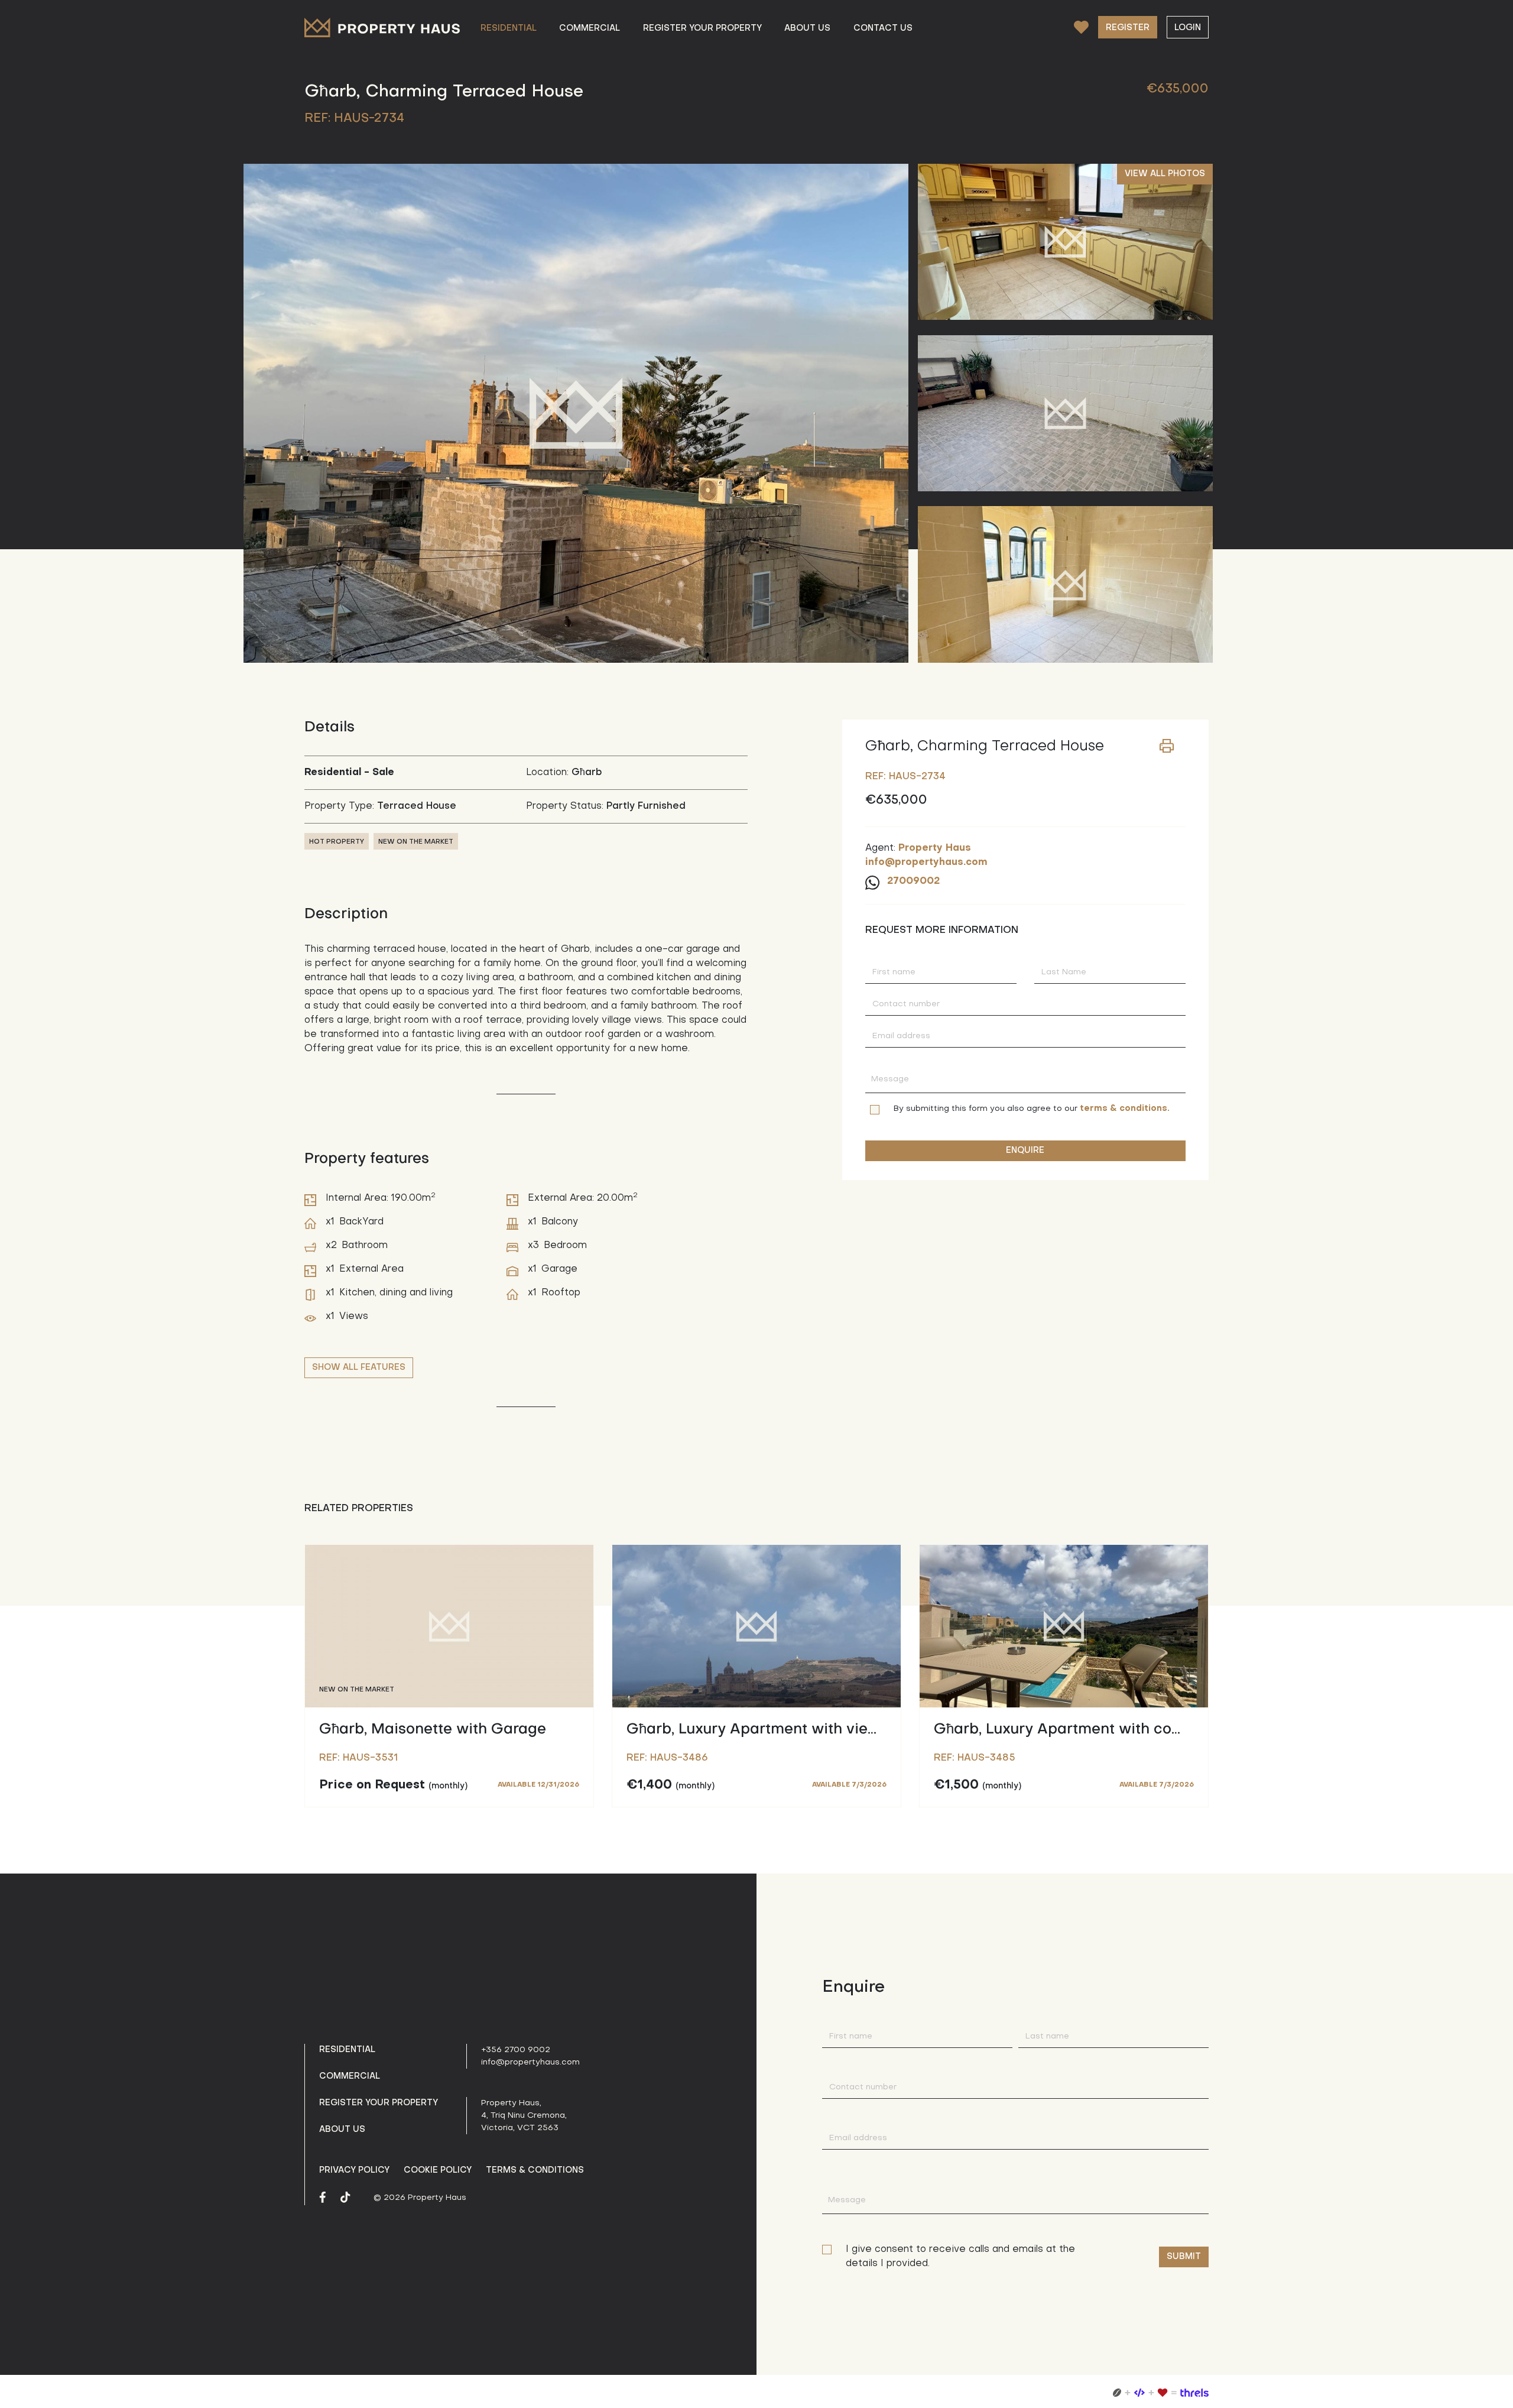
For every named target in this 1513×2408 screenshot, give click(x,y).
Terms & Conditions (535, 2170)
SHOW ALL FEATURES (359, 1367)
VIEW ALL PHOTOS (1165, 174)
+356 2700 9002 (516, 2050)
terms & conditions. (1125, 1109)
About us (342, 2130)
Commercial (350, 2076)
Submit (1184, 2257)
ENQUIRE (1025, 1150)
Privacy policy (354, 2170)
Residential (347, 2050)
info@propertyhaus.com (530, 2062)
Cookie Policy (438, 2170)
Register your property (379, 2103)
